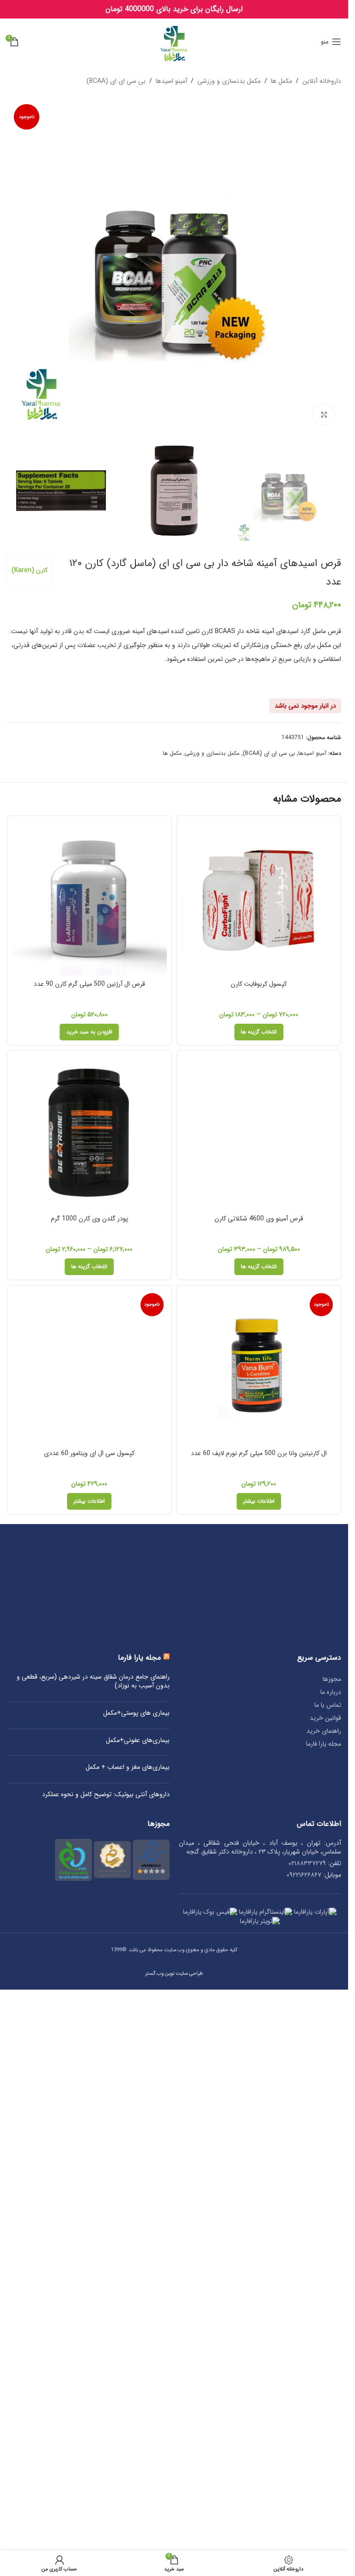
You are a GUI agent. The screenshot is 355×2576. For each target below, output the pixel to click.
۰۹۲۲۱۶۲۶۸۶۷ (304, 2414)
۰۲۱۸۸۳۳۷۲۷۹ (307, 2402)
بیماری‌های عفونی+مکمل (138, 2280)
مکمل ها (282, 81)
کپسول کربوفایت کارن (259, 984)
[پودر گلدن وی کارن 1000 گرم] (89, 1133)
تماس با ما (328, 2244)
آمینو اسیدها (171, 81)
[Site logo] (174, 41)
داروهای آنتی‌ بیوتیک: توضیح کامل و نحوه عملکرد (106, 2334)
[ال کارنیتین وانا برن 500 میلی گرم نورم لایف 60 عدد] (259, 1367)
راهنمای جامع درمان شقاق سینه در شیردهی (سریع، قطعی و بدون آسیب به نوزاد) (93, 2221)
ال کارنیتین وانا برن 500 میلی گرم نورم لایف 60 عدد (259, 1453)
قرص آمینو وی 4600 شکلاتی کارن (259, 1219)
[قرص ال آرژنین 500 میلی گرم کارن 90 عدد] (89, 898)
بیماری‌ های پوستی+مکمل (136, 2252)
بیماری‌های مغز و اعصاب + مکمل (128, 2307)
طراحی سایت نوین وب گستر (174, 2513)
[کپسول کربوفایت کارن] (259, 898)
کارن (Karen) (30, 570)
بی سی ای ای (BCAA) (116, 81)
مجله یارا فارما (324, 2283)
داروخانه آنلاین (322, 81)
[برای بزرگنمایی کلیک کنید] (324, 414)
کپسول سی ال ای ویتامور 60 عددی (89, 1992)
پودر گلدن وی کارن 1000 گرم (89, 1219)
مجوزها (332, 2218)
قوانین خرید (325, 2257)
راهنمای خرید (324, 2270)
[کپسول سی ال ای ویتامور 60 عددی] (89, 1637)
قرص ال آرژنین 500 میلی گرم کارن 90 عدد (89, 984)
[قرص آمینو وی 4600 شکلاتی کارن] (259, 1133)
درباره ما (331, 2231)
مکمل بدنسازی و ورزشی (229, 81)
